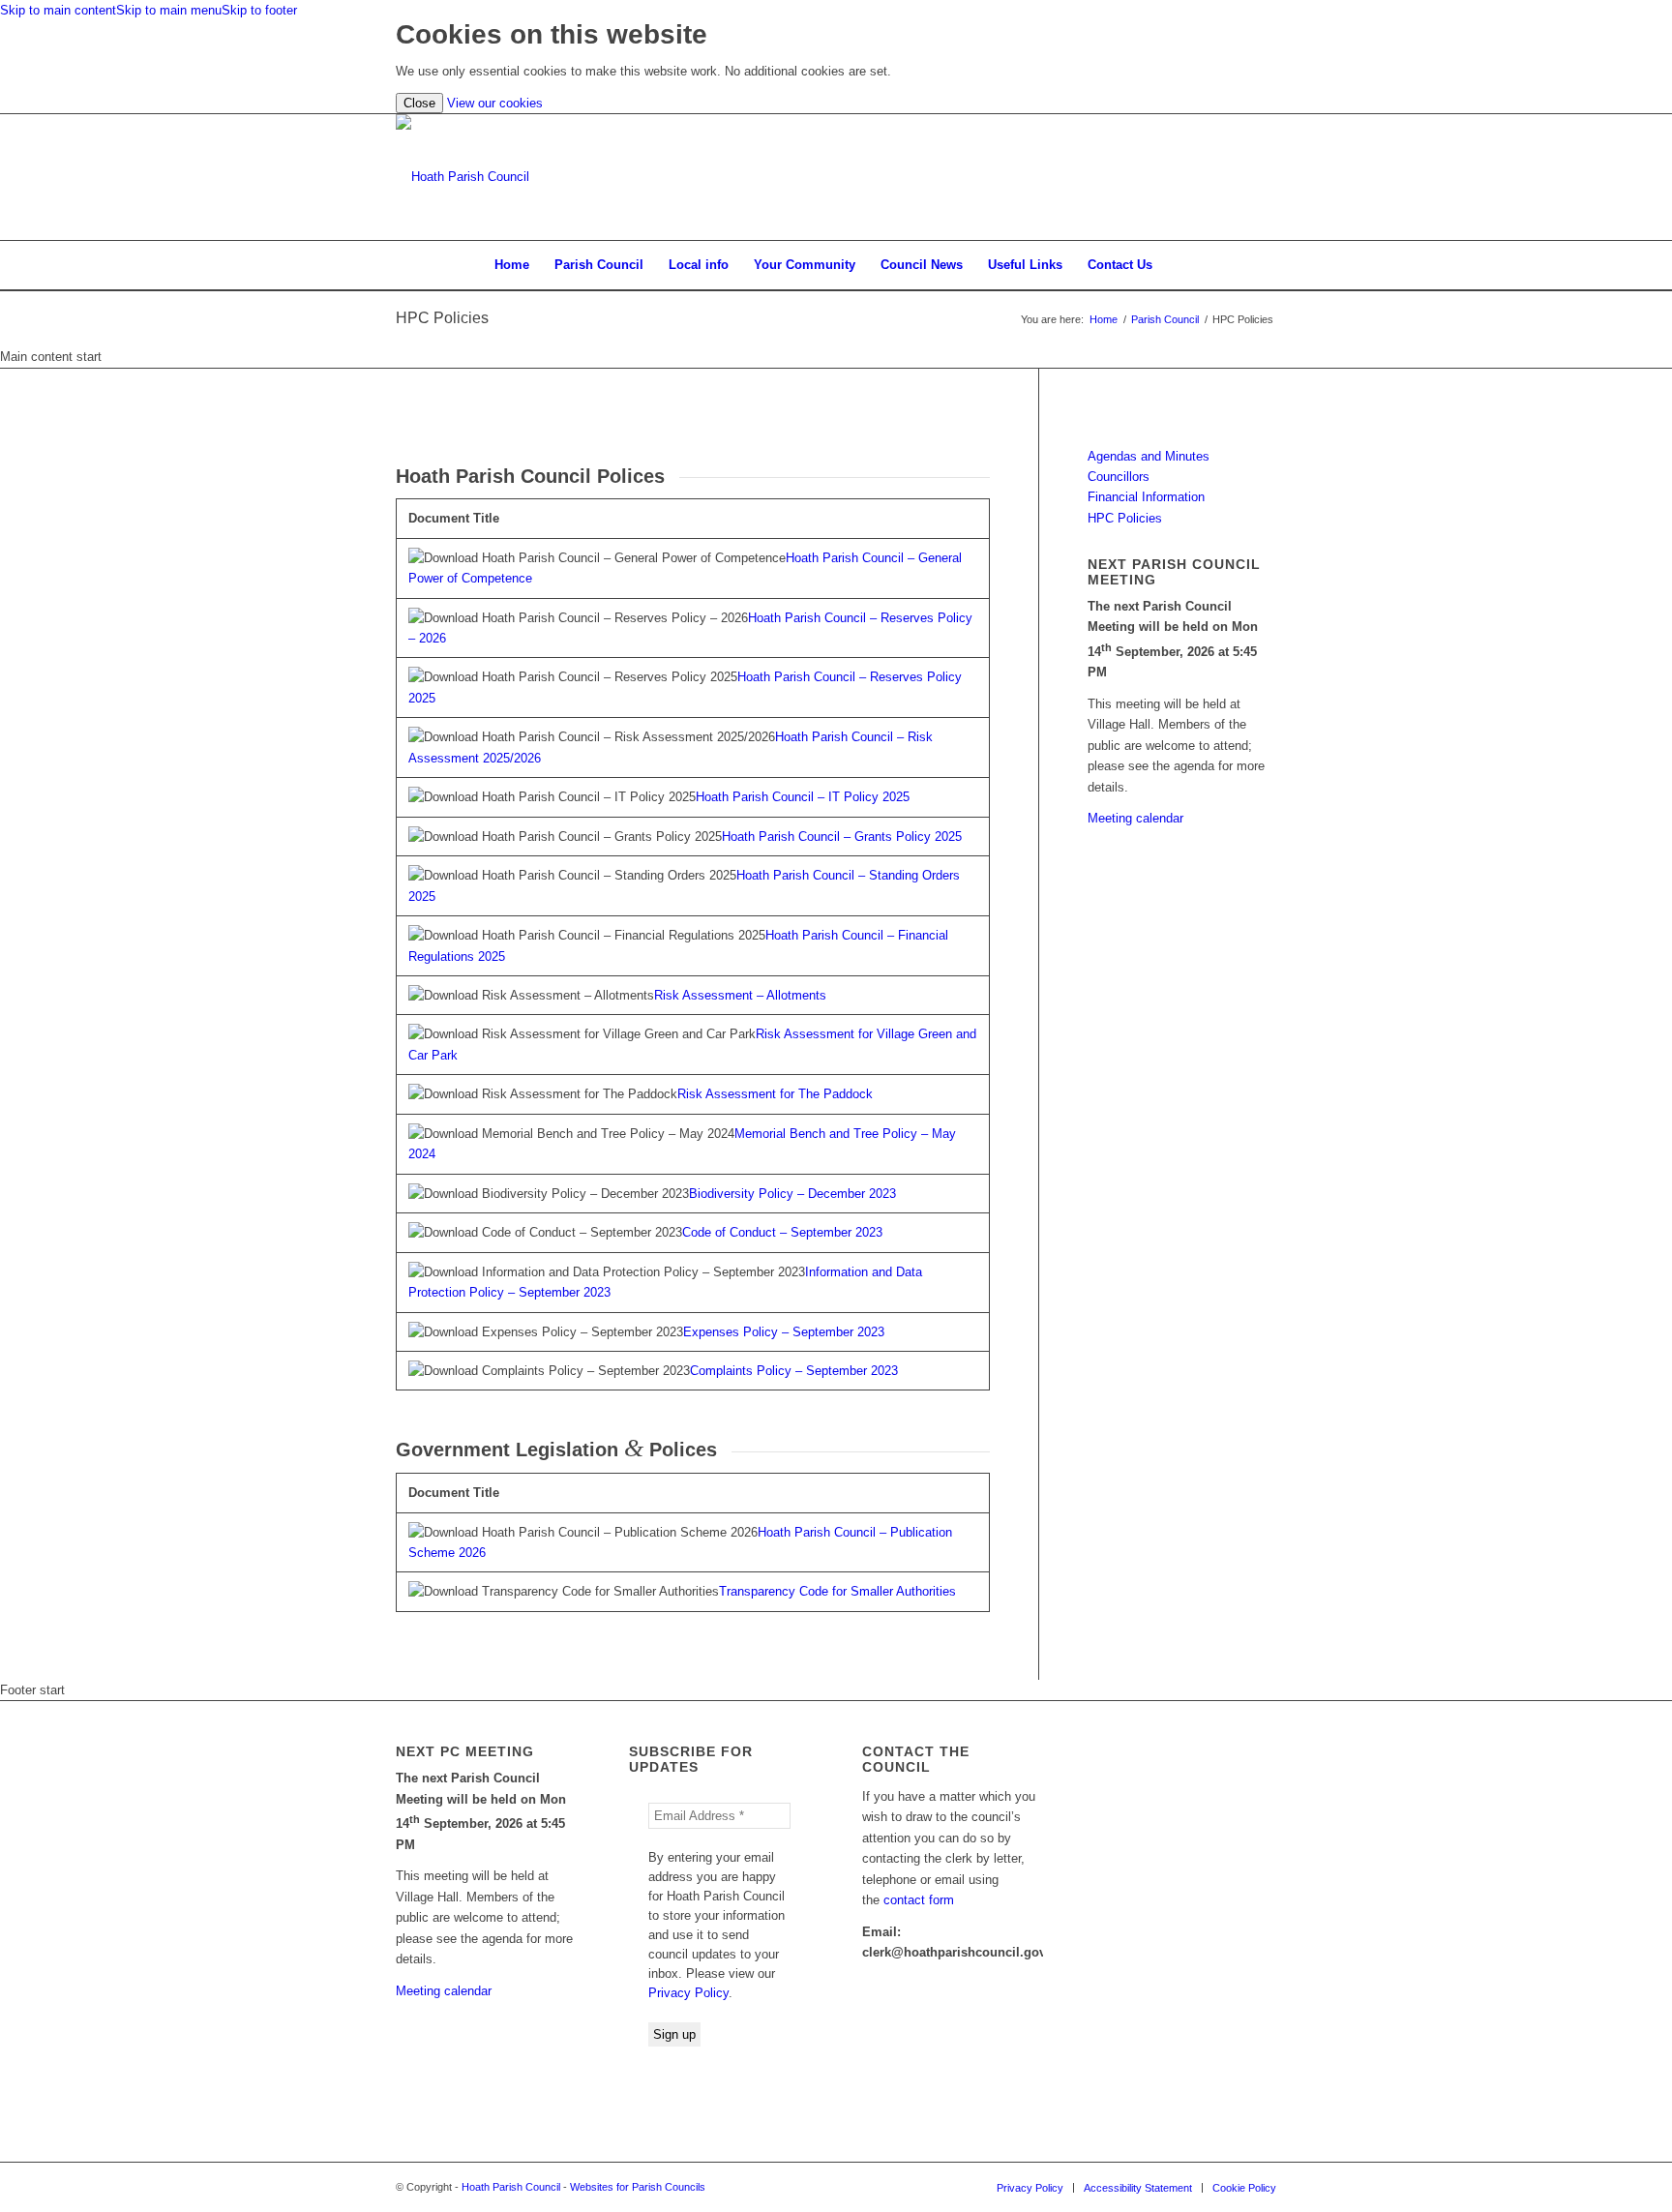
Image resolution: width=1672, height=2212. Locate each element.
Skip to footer (259, 10)
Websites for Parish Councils (638, 2187)
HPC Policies (442, 318)
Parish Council (1165, 319)
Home (1104, 319)
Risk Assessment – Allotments (740, 995)
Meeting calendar (1135, 818)
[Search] (1178, 265)
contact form (919, 1900)
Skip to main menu (169, 10)
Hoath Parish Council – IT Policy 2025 (803, 797)
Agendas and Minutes (1149, 456)
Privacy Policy (688, 1993)
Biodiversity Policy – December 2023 (792, 1194)
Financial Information (1146, 497)
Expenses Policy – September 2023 (784, 1332)
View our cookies (495, 103)
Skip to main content (58, 10)
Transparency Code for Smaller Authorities (837, 1591)
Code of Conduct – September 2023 (782, 1232)
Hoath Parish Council (511, 2187)
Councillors (1119, 477)
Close (419, 103)
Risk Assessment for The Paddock (775, 1094)
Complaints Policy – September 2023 (794, 1371)
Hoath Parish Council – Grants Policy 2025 (842, 837)
